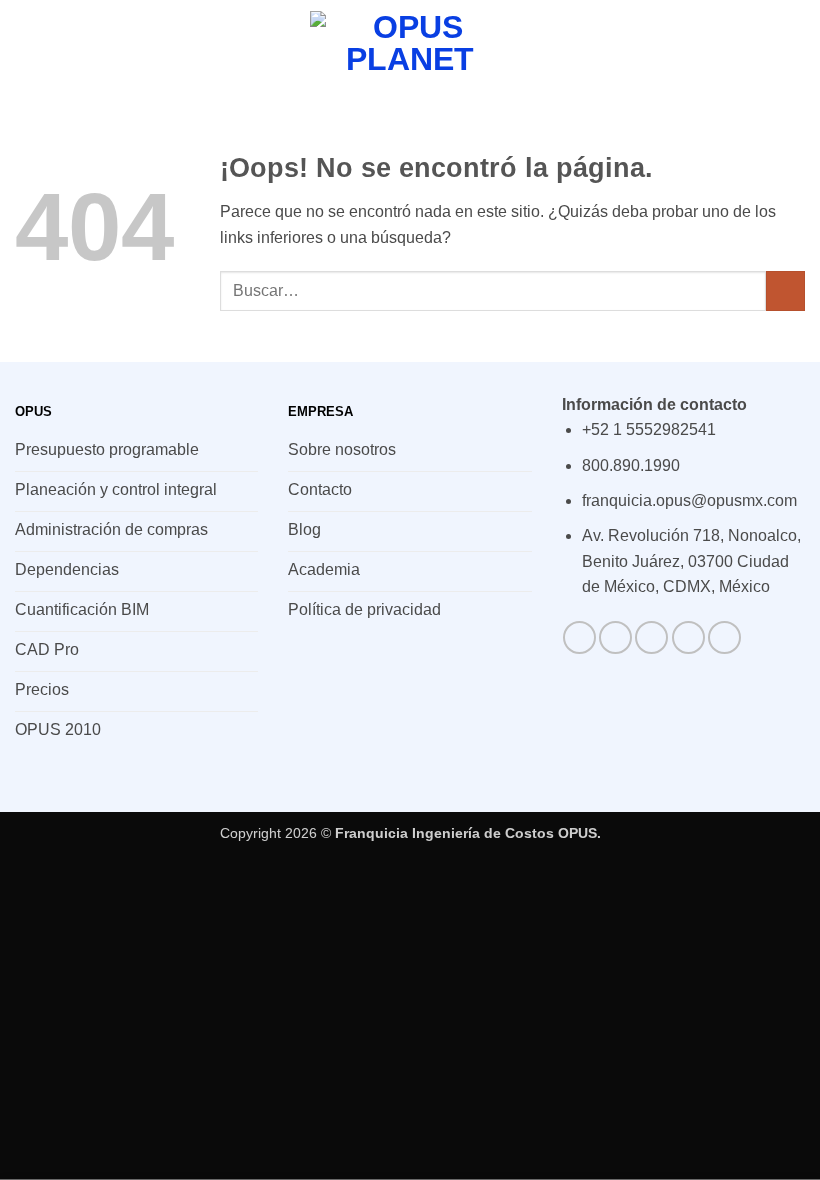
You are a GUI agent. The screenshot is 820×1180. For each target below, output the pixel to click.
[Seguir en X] (688, 637)
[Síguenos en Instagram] (615, 637)
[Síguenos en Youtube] (724, 637)
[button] (27, 44)
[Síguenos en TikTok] (651, 637)
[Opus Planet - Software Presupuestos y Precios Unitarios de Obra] (410, 44)
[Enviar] (785, 290)
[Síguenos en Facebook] (579, 637)
